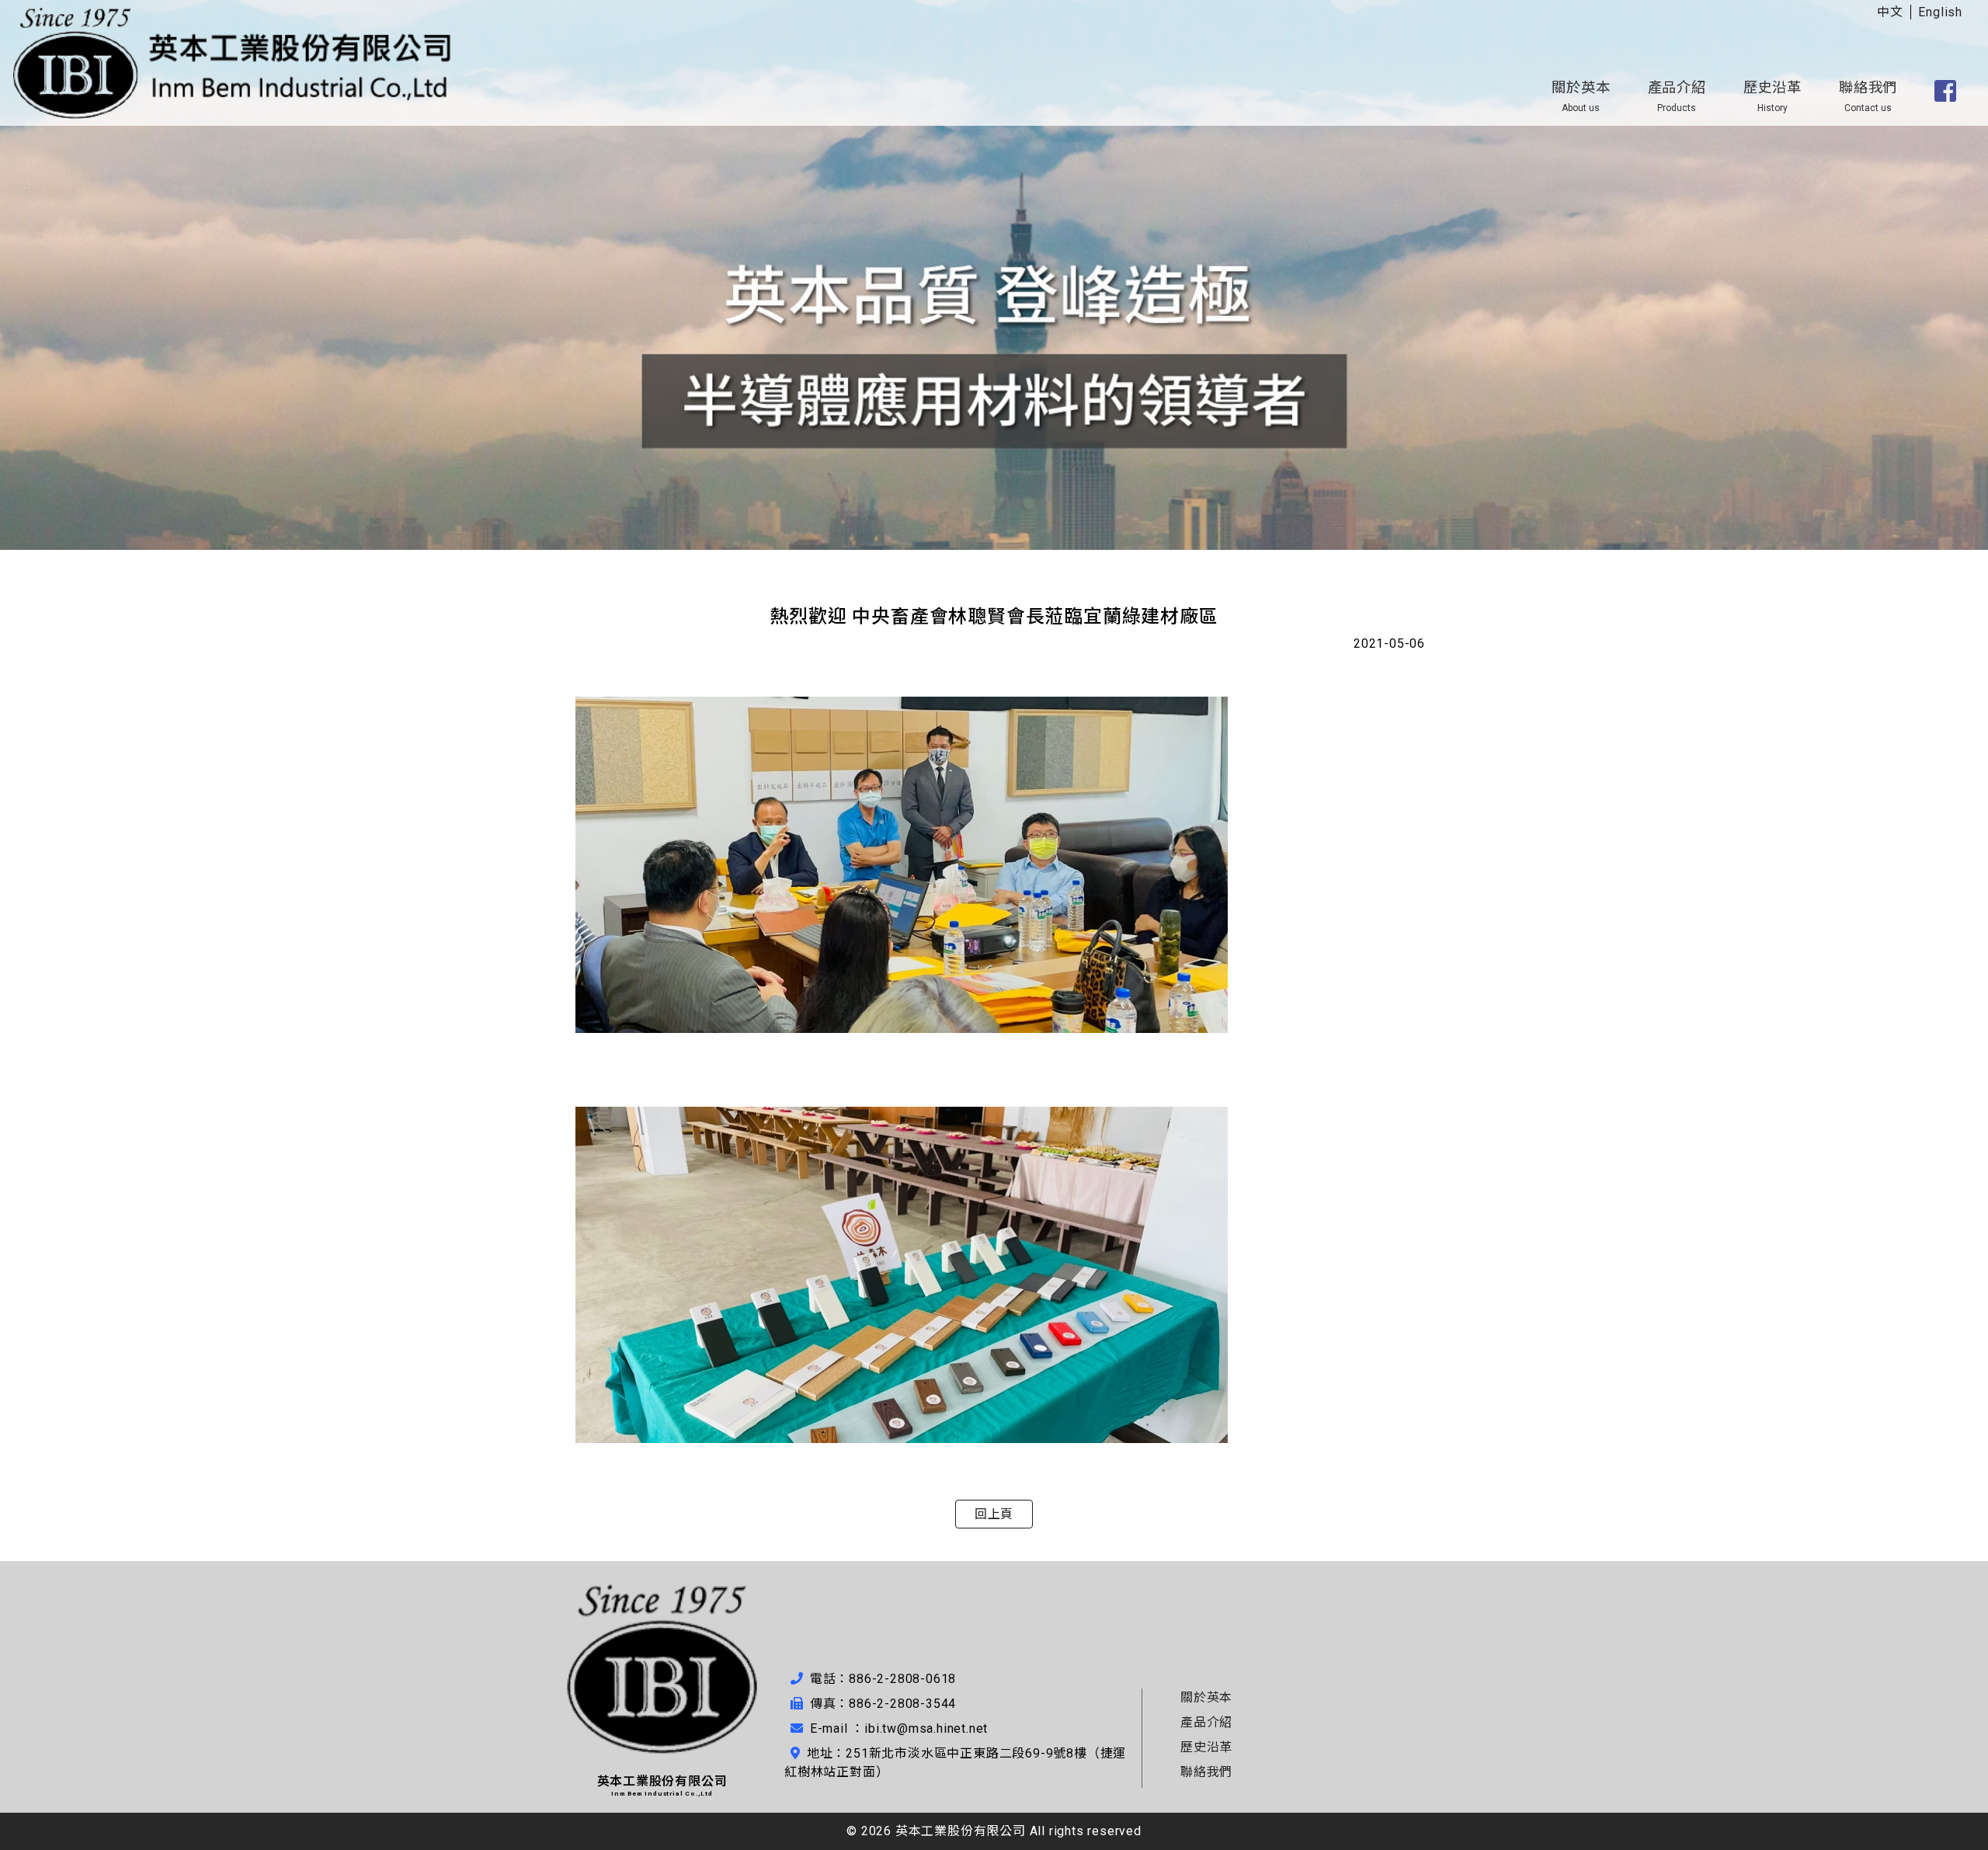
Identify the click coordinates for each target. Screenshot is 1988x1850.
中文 (1890, 12)
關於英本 (1581, 96)
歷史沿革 (1773, 96)
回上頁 (994, 1514)
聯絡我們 (1868, 96)
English (1940, 12)
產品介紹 (1677, 96)
